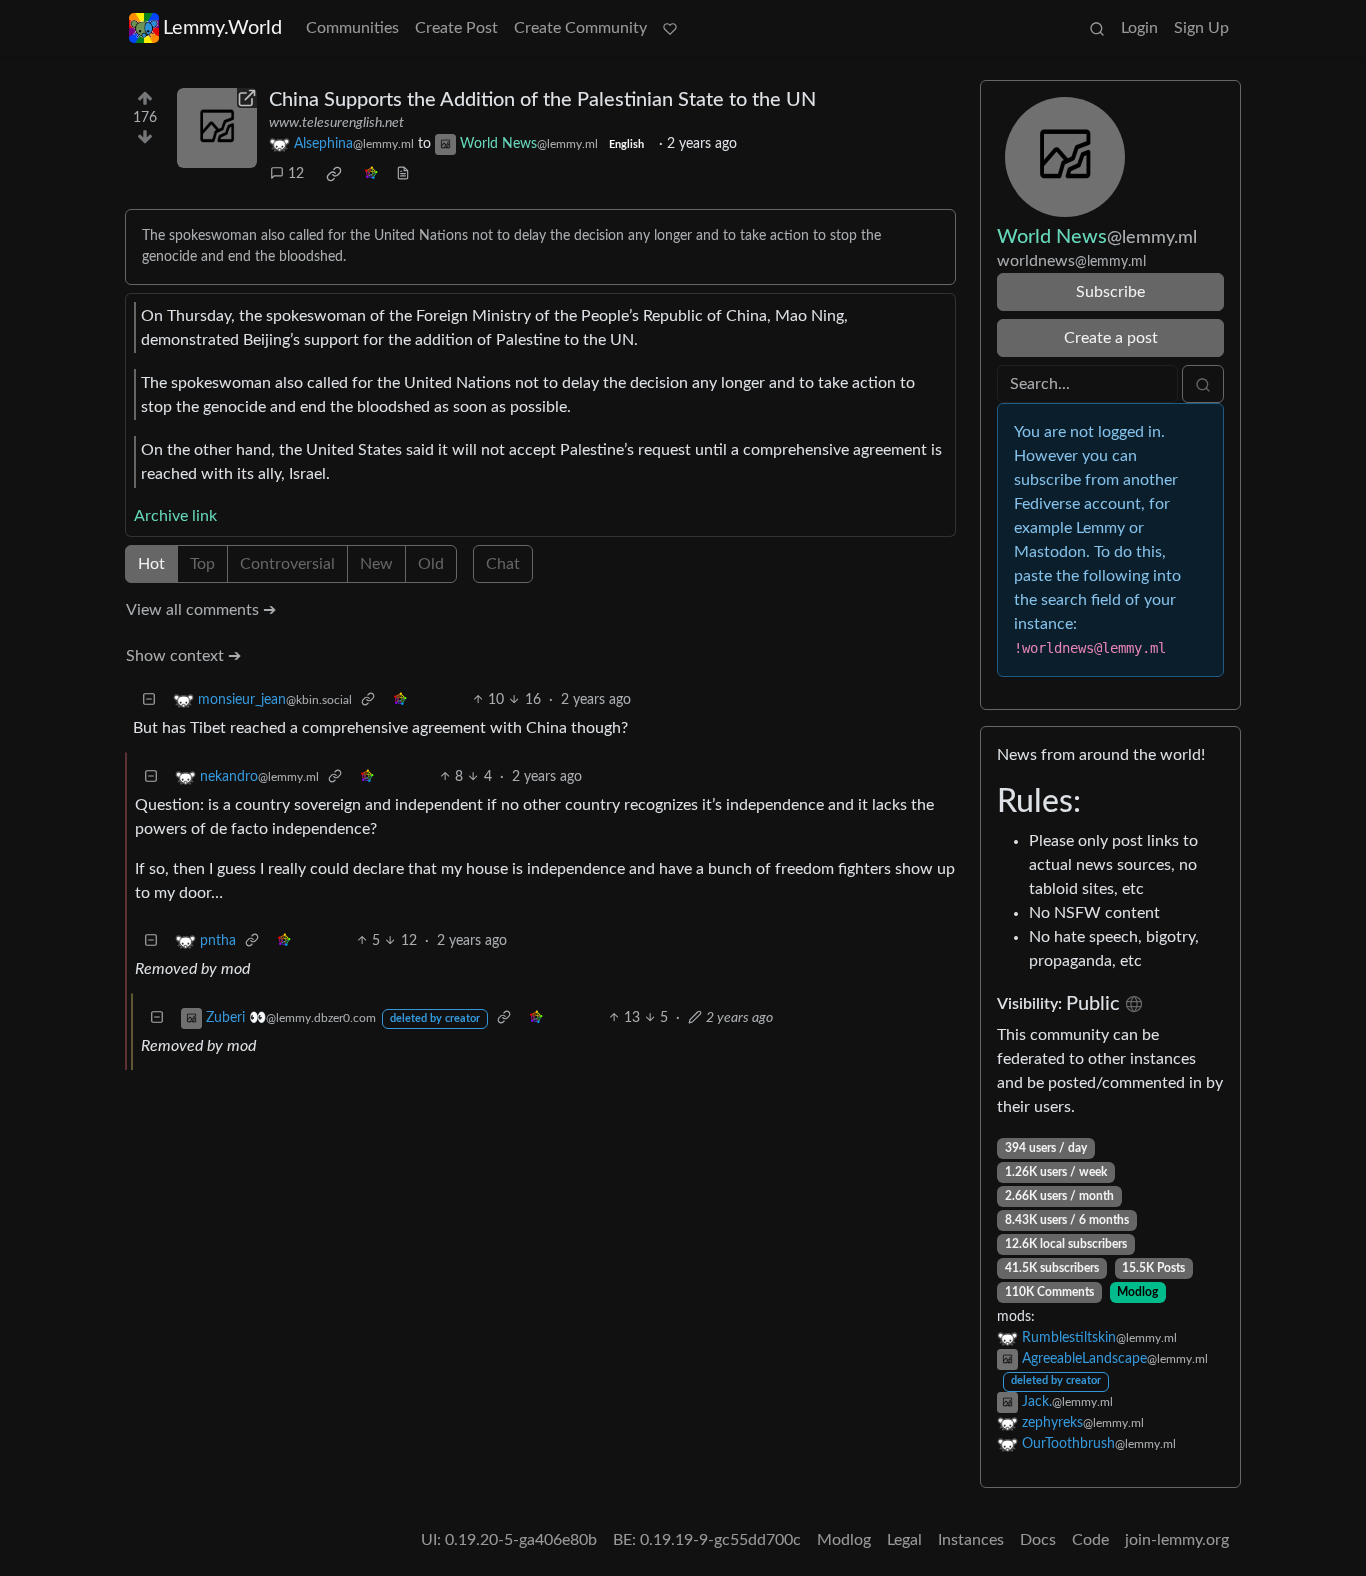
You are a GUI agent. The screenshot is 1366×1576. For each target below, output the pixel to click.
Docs (1038, 1540)
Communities (352, 28)
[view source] (403, 174)
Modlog (1137, 1292)
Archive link (175, 516)
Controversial (287, 564)
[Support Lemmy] (670, 28)
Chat (503, 564)
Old (431, 564)
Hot (151, 564)
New (376, 564)
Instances (971, 1540)
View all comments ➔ (201, 610)
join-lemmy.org (1177, 1540)
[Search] (1097, 28)
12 (296, 174)
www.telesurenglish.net (336, 123)
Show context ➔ (183, 656)
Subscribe (1110, 292)
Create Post (456, 28)
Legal (904, 1540)
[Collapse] (149, 700)
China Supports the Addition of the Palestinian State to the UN (542, 100)
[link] (334, 174)
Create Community (580, 28)
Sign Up (1201, 28)
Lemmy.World (222, 28)
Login (1139, 28)
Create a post (1111, 338)
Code (1090, 1540)
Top (202, 564)
